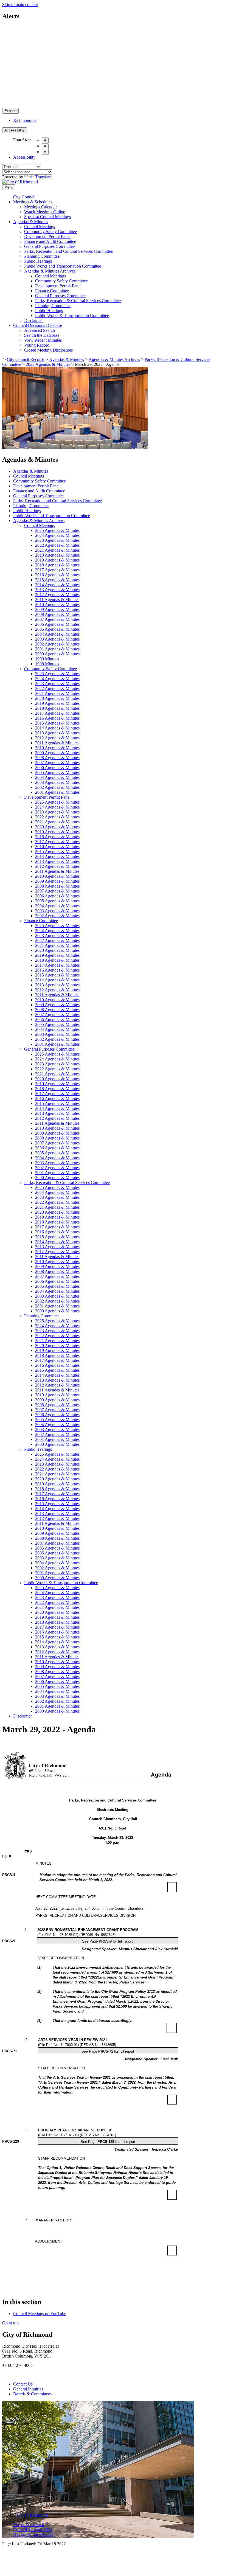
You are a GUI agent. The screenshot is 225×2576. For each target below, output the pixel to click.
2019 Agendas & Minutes (57, 560)
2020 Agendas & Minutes (57, 555)
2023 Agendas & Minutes (57, 540)
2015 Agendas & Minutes (57, 580)
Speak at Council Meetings (47, 217)
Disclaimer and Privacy (33, 2534)
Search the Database (42, 335)
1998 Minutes (47, 664)
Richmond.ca (25, 120)
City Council (24, 197)
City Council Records (26, 359)
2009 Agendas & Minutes (57, 609)
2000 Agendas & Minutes (57, 654)
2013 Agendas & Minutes (57, 590)
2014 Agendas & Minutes (57, 585)
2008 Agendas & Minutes (57, 614)
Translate (43, 177)
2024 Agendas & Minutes (57, 535)
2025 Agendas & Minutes (57, 530)
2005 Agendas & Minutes (57, 629)
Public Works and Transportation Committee (63, 266)
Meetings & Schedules (33, 202)
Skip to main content (20, 5)
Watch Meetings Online (45, 212)
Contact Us (23, 2384)
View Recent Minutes (43, 340)
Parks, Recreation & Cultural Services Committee (78, 301)
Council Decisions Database (38, 325)
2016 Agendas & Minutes (57, 575)
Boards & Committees (32, 2394)
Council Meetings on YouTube (40, 2313)
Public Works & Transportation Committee (72, 315)
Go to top (10, 2323)
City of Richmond (32, 2515)
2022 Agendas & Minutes (48, 364)
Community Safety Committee (50, 231)
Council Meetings (40, 227)
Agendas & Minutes (31, 222)
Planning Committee (42, 256)
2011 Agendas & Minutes (57, 600)
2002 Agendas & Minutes (57, 644)
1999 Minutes (47, 659)
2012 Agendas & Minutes (57, 595)
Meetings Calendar (40, 207)
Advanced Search (40, 330)
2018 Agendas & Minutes (57, 565)
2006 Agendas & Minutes (57, 624)
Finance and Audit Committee (50, 241)
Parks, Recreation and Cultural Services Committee (68, 251)
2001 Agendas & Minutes (57, 649)
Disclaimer (33, 320)
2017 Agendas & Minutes (57, 570)
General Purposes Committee (49, 246)
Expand (10, 111)
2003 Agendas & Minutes (57, 639)
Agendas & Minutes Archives (50, 271)
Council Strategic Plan (33, 2529)
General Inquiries (28, 2389)
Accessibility (15, 130)
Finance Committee (52, 291)
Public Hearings (38, 261)
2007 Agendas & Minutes (57, 619)
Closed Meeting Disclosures (48, 350)
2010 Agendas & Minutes (57, 604)
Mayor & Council (29, 2525)
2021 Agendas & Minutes (57, 550)
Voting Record (37, 345)
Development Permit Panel (47, 236)
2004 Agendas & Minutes (57, 634)
